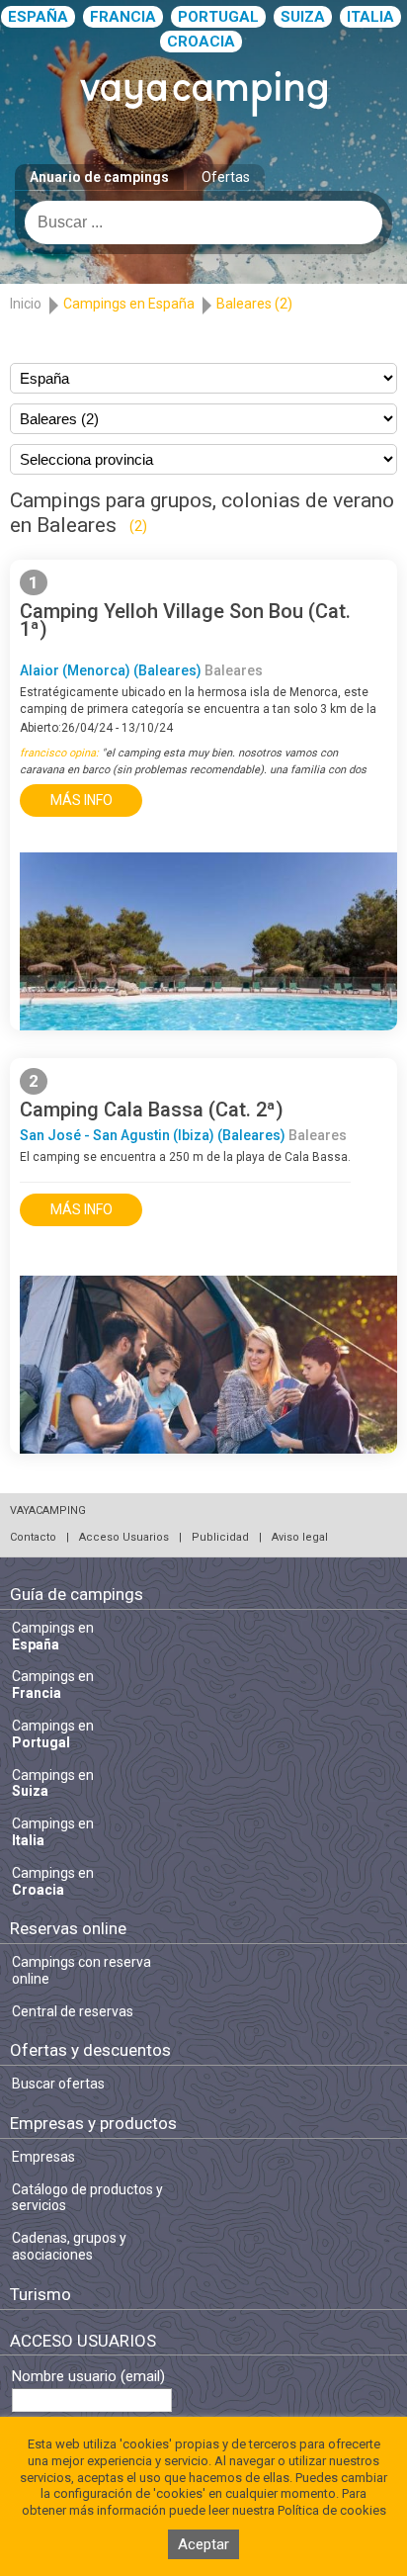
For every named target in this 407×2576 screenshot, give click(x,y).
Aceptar (203, 2544)
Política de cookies (332, 2510)
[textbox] (203, 222)
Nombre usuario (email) (88, 2377)
